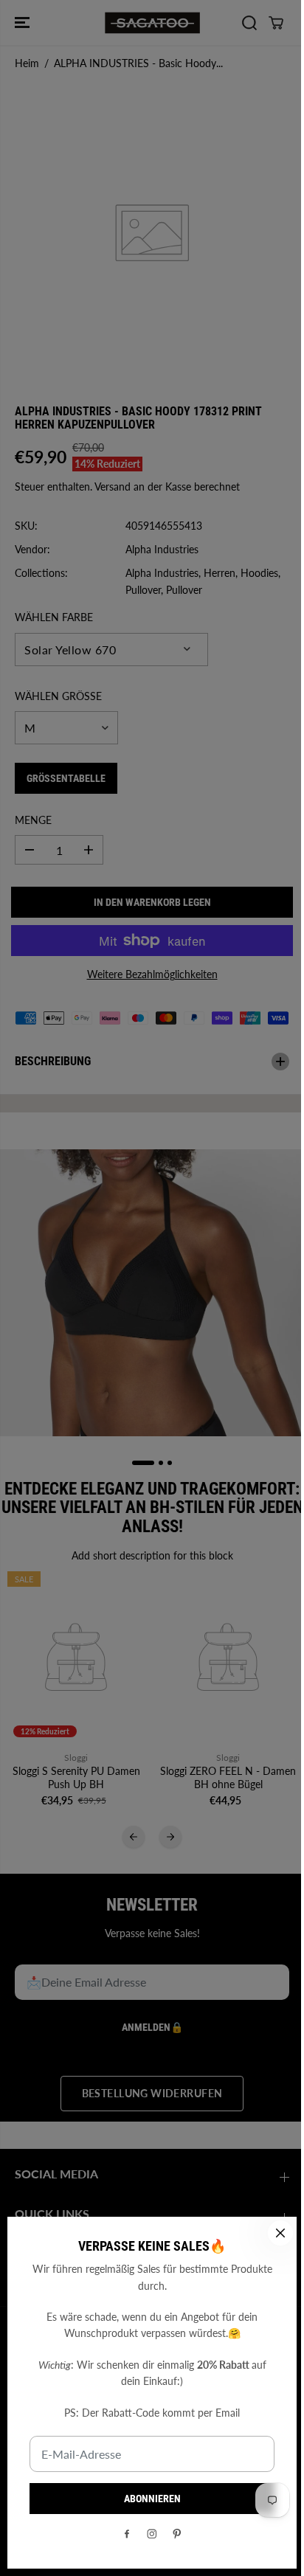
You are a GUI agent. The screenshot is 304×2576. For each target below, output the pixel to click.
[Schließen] (273, 2233)
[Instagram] (148, 2534)
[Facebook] (123, 2534)
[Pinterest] (173, 2534)
